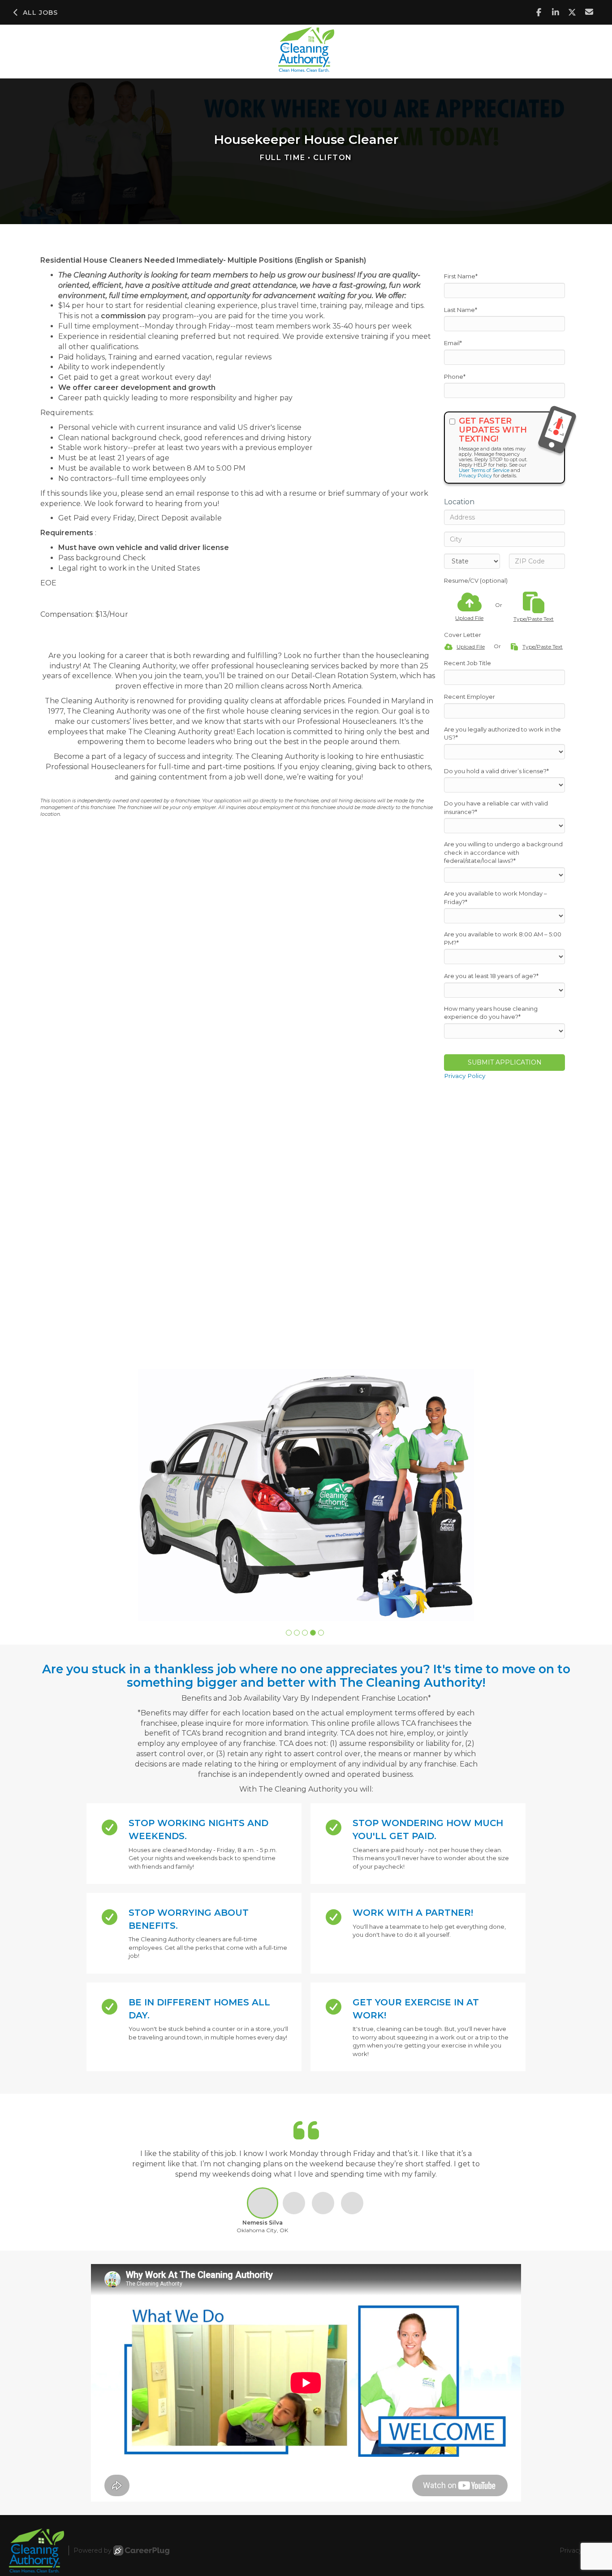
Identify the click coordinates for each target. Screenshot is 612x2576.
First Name (461, 276)
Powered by (93, 2550)
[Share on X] (572, 12)
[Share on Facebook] (539, 12)
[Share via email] (589, 12)
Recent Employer (470, 697)
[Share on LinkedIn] (556, 12)
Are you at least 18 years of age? (491, 976)
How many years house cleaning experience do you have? (491, 1013)
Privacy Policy (475, 476)
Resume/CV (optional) (476, 580)
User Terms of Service (484, 470)
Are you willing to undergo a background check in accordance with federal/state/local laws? (503, 852)
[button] (289, 1633)
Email (453, 343)
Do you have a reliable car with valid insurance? (496, 807)
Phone (455, 377)
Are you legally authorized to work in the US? (502, 734)
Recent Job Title (468, 663)
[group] (306, 1495)
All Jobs (40, 13)
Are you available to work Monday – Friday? (496, 898)
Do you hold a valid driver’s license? (496, 771)
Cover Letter (463, 635)
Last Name (461, 310)
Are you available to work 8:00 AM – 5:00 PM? (503, 938)
